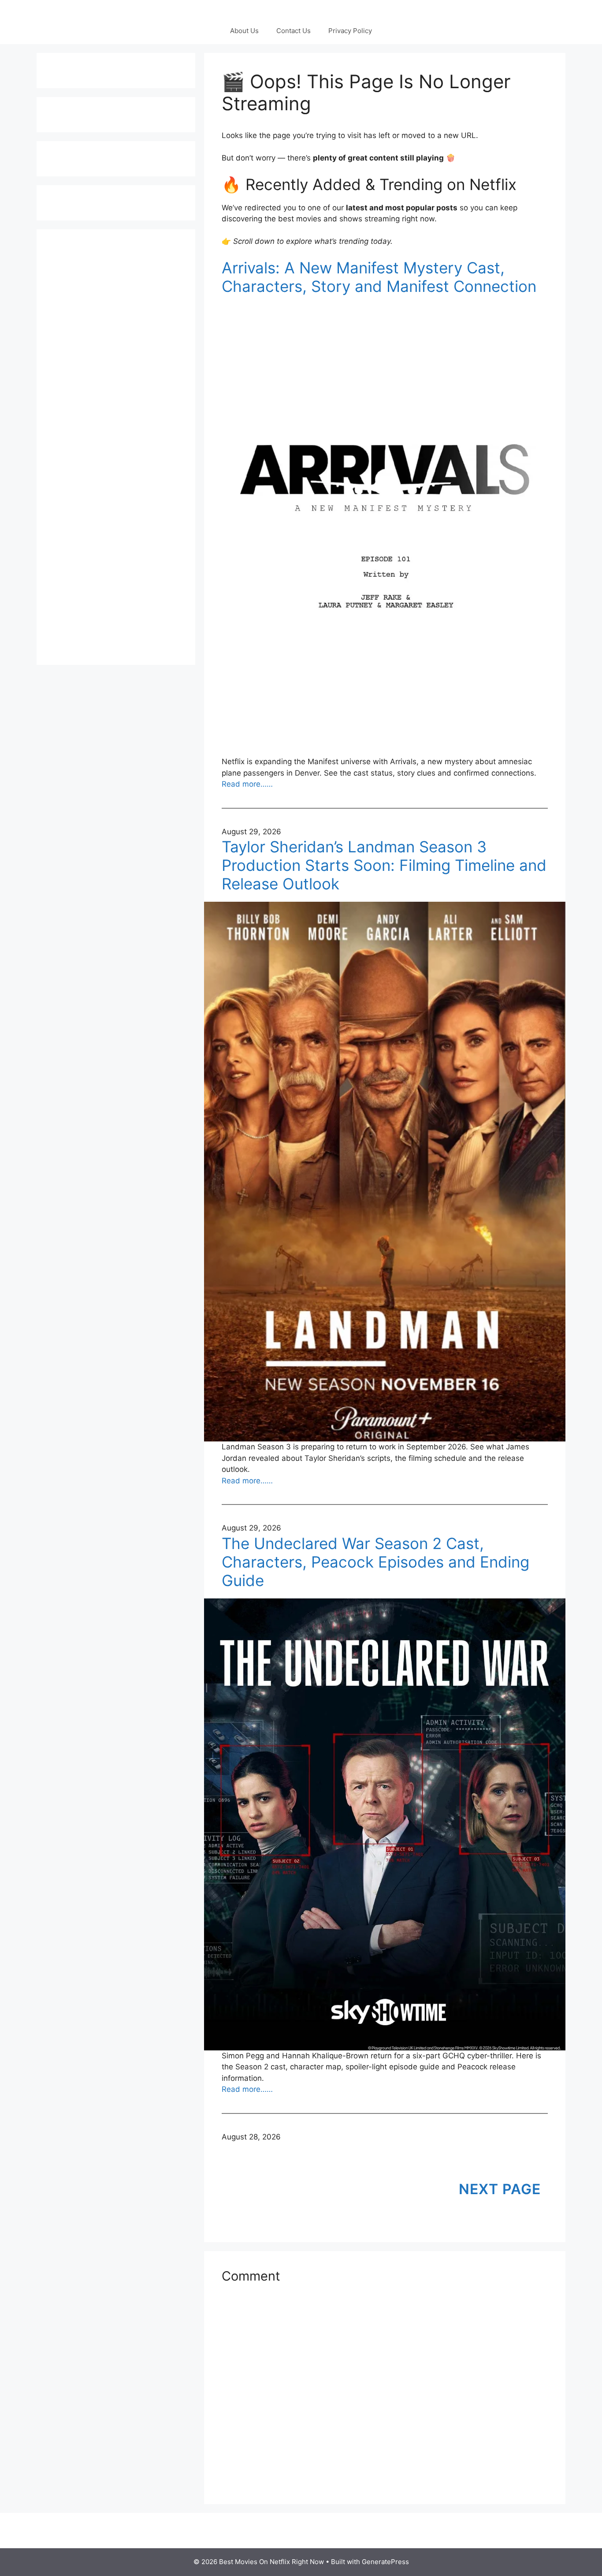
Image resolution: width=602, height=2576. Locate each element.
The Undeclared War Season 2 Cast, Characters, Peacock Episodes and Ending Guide (375, 1562)
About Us (244, 31)
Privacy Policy (350, 31)
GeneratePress (385, 2562)
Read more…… (247, 784)
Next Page (500, 2189)
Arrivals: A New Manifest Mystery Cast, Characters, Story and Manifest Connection (379, 277)
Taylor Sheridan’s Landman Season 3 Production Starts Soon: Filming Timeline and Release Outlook (384, 865)
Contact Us (294, 31)
